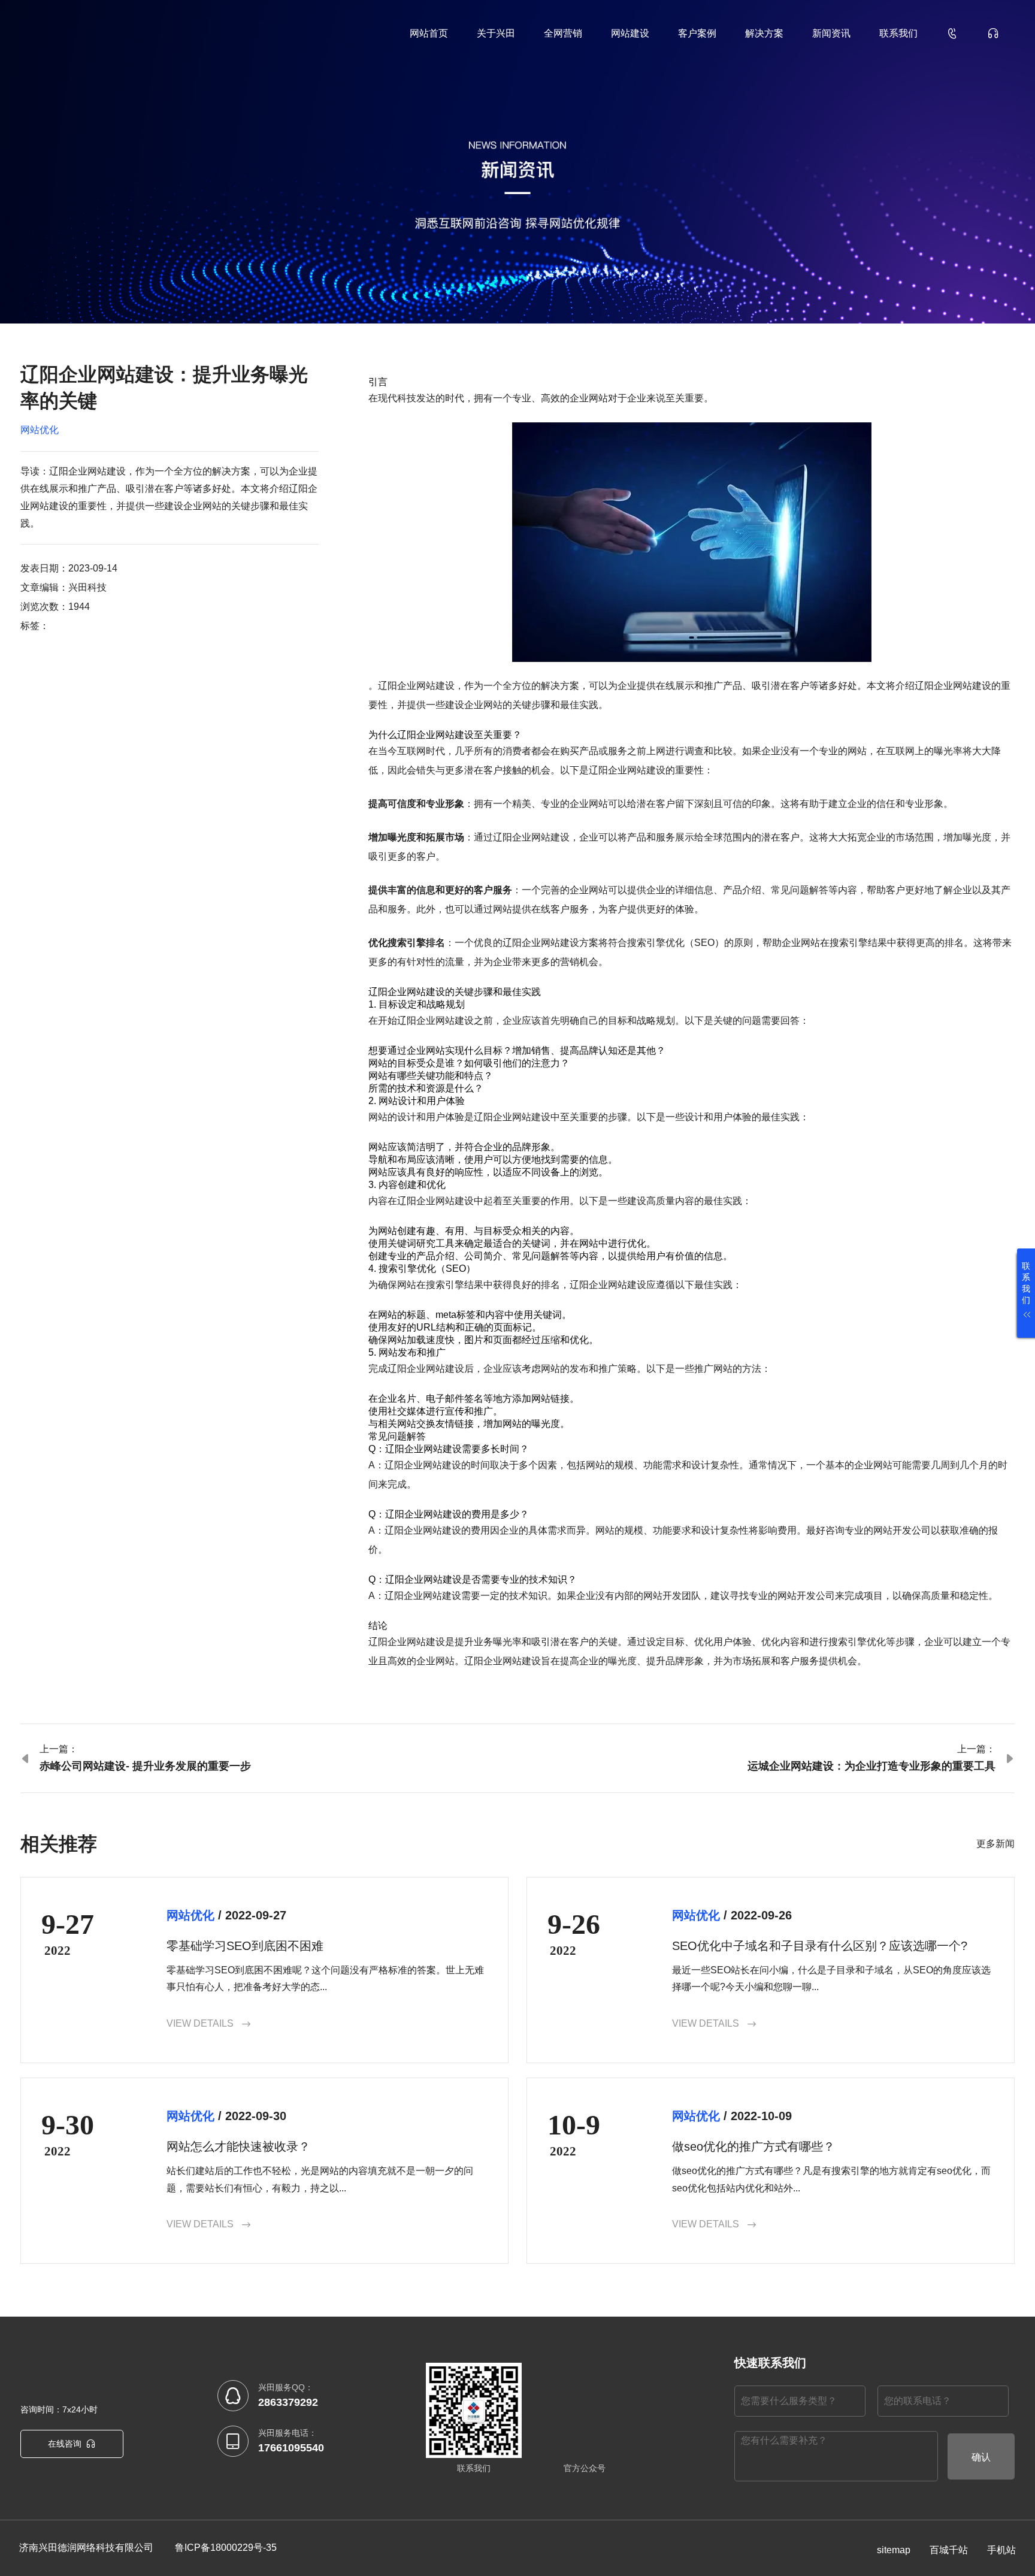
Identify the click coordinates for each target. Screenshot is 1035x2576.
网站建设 (630, 33)
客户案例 (697, 33)
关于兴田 (496, 33)
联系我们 (898, 33)
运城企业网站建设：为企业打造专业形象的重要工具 (871, 1766)
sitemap (894, 2550)
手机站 (1001, 2550)
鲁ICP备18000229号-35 (226, 2548)
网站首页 (429, 33)
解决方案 (764, 33)
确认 (981, 2457)
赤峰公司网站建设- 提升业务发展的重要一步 (145, 1766)
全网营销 (563, 33)
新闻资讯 (831, 33)
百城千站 (949, 2550)
